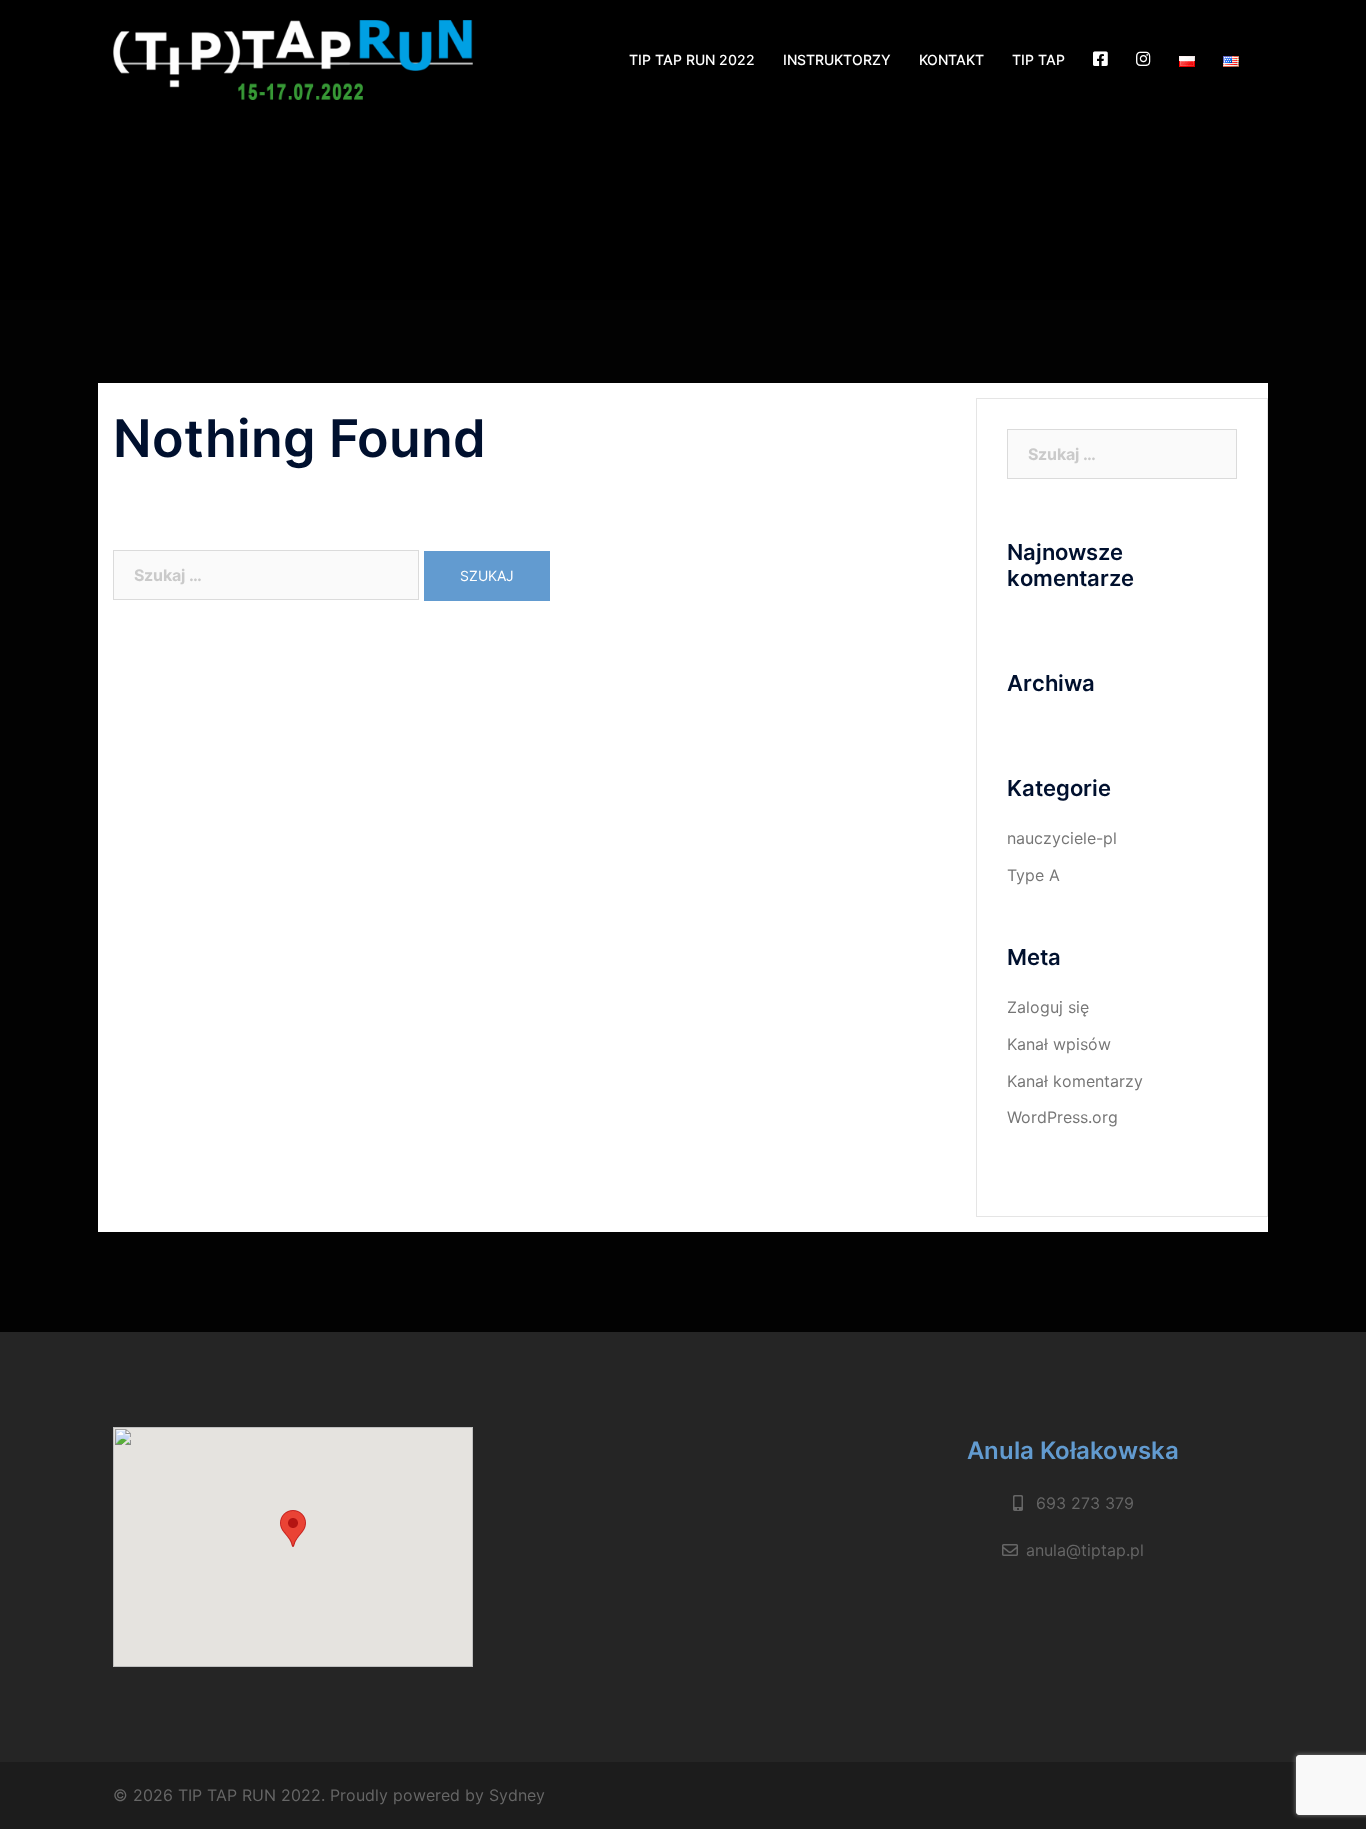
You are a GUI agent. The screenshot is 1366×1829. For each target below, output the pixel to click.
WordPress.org (1062, 1117)
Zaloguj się (1048, 1007)
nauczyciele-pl (1062, 838)
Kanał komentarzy (1075, 1081)
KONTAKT (951, 59)
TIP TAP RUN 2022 (692, 59)
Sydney (517, 1795)
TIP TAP (1038, 59)
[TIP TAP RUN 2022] (293, 59)
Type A (1033, 875)
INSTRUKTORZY (837, 59)
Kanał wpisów (1059, 1044)
